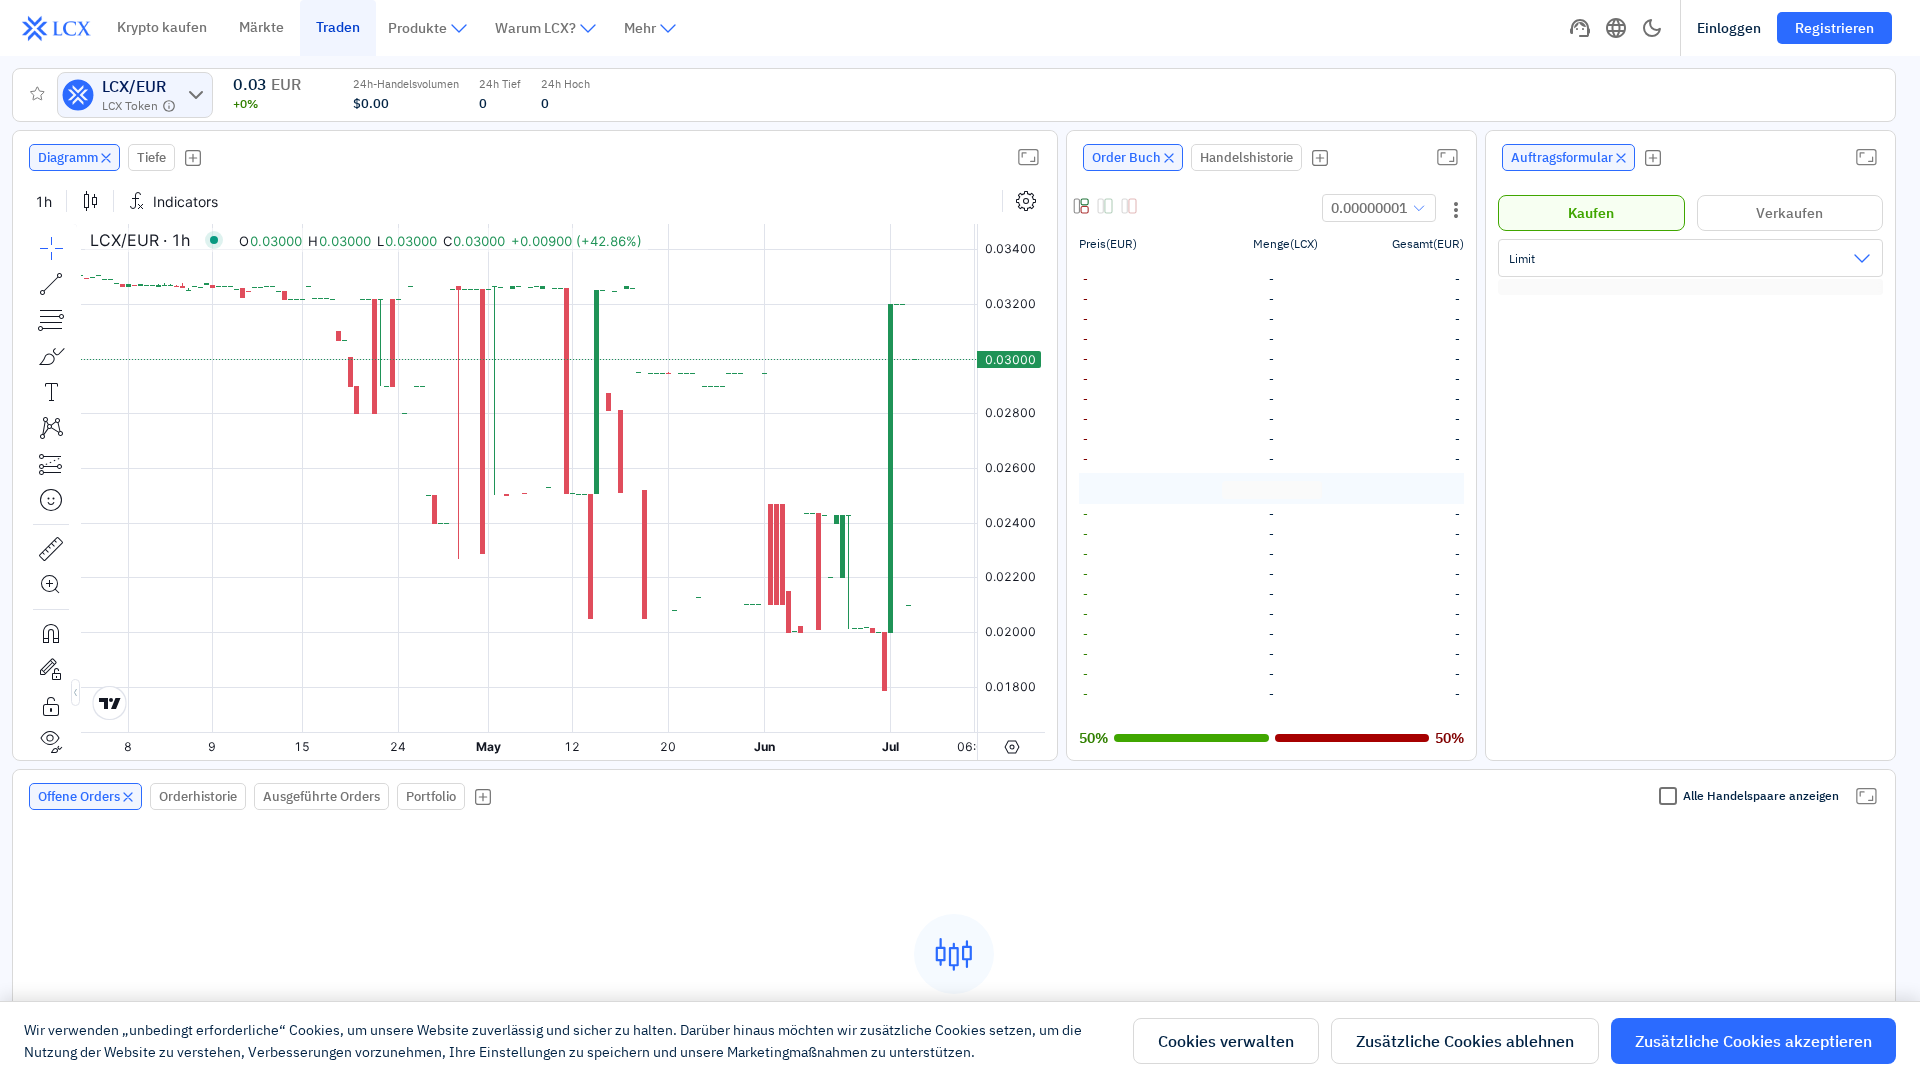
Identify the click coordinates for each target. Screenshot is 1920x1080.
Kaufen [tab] (1591, 213)
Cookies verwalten (1226, 1041)
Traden (338, 27)
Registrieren (1834, 28)
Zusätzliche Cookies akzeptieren (1753, 1041)
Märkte (261, 27)
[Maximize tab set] (1028, 157)
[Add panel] (193, 158)
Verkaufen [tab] (1789, 213)
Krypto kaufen (162, 27)
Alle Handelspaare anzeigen (1761, 795)
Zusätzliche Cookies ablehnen (1465, 1041)
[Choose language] (1616, 28)
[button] (1083, 208)
